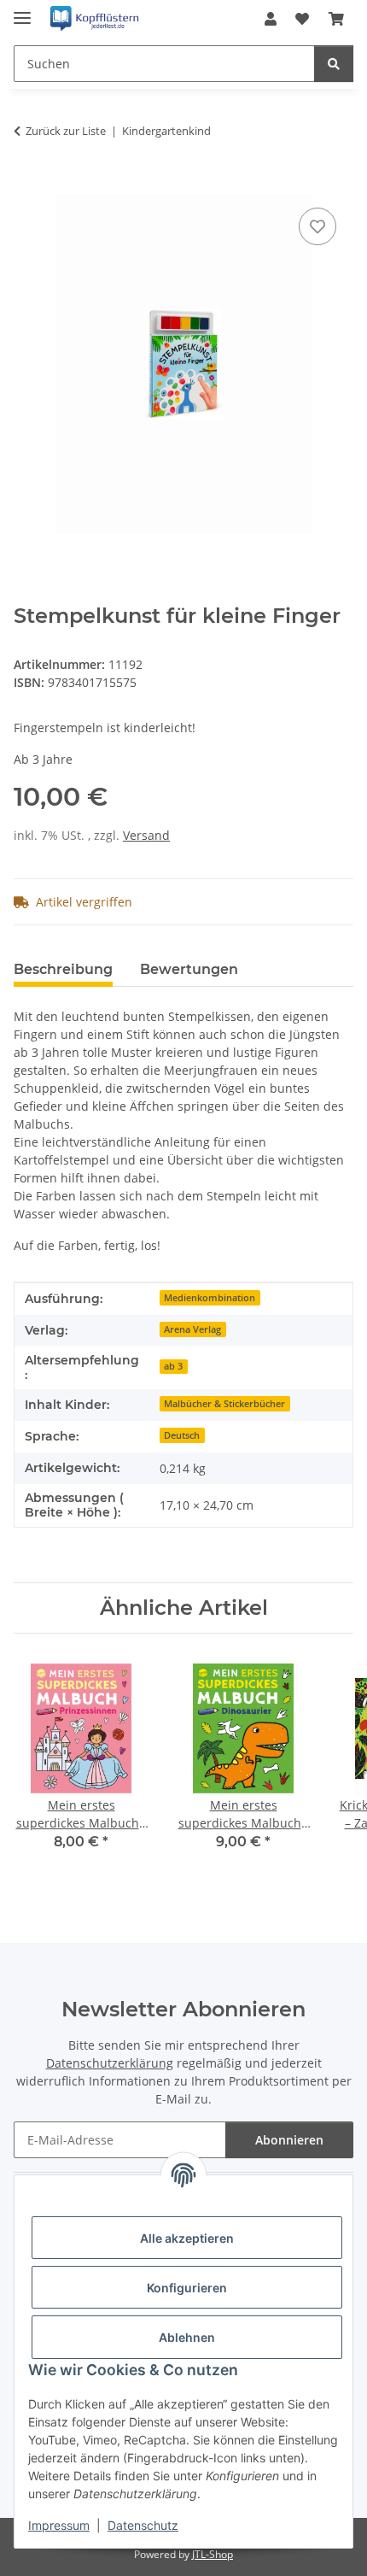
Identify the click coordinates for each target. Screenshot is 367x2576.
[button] (271, 19)
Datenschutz (143, 2525)
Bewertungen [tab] (189, 969)
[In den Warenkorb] (27, 185)
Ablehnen (187, 2337)
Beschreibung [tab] (63, 969)
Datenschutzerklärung (110, 2063)
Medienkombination (210, 1298)
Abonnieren (289, 2140)
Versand (146, 835)
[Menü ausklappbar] (22, 11)
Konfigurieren (187, 2288)
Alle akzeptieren (187, 2238)
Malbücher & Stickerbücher (224, 1404)
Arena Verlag (192, 1329)
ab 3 (173, 1366)
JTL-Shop (213, 2554)
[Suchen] (334, 64)
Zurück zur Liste (66, 131)
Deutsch (182, 1435)
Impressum (59, 2525)
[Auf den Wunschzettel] (317, 226)
